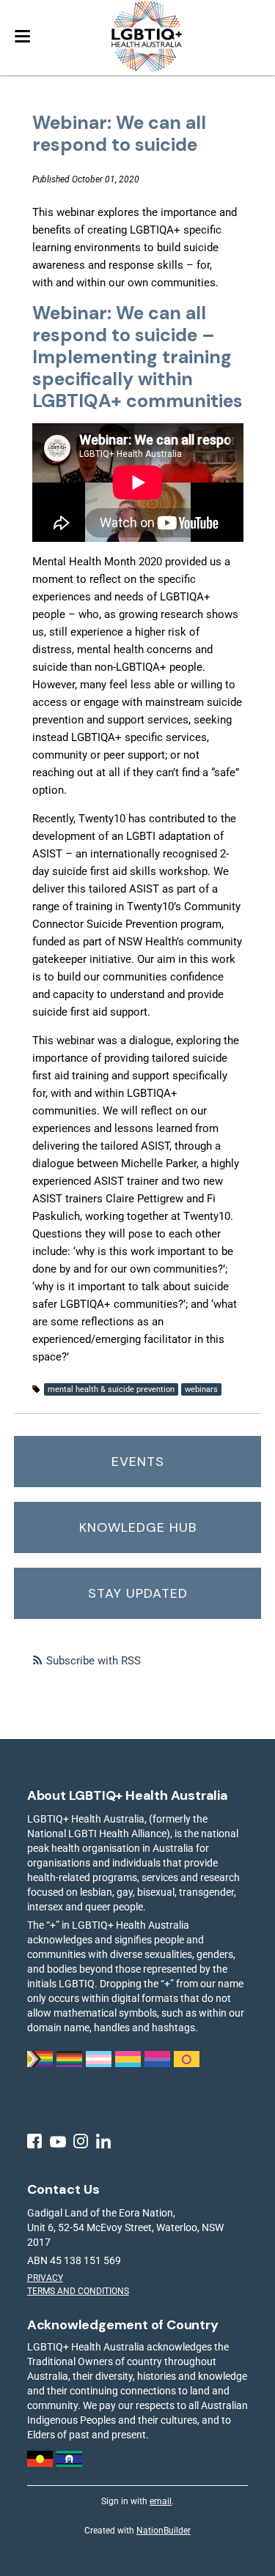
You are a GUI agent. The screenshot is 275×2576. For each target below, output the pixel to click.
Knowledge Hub (138, 1527)
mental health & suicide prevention (111, 1389)
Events (138, 1462)
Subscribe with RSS (93, 1661)
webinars (201, 1389)
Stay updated (138, 1593)
